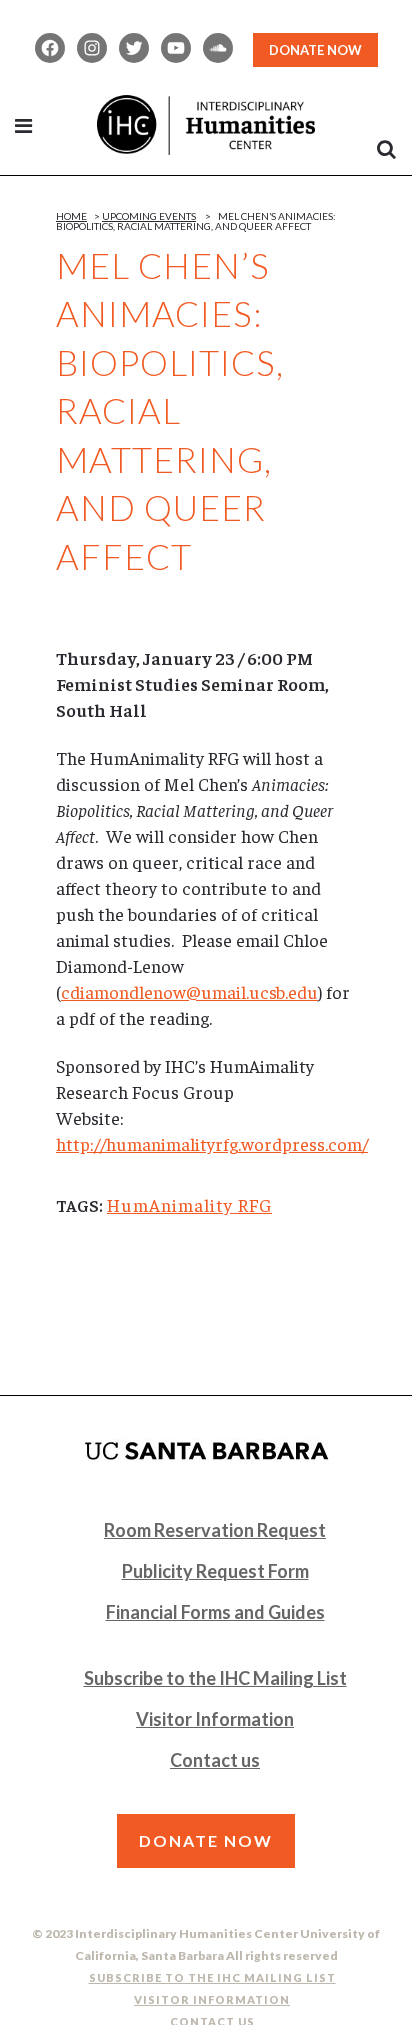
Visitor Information (215, 1719)
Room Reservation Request (215, 1530)
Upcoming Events (149, 216)
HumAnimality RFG (189, 1204)
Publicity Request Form (215, 1571)
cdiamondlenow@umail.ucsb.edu (189, 991)
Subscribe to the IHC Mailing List (215, 1678)
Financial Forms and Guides (215, 1612)
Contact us (215, 1760)
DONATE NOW (315, 50)
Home (71, 216)
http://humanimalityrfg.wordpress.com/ (212, 1143)
